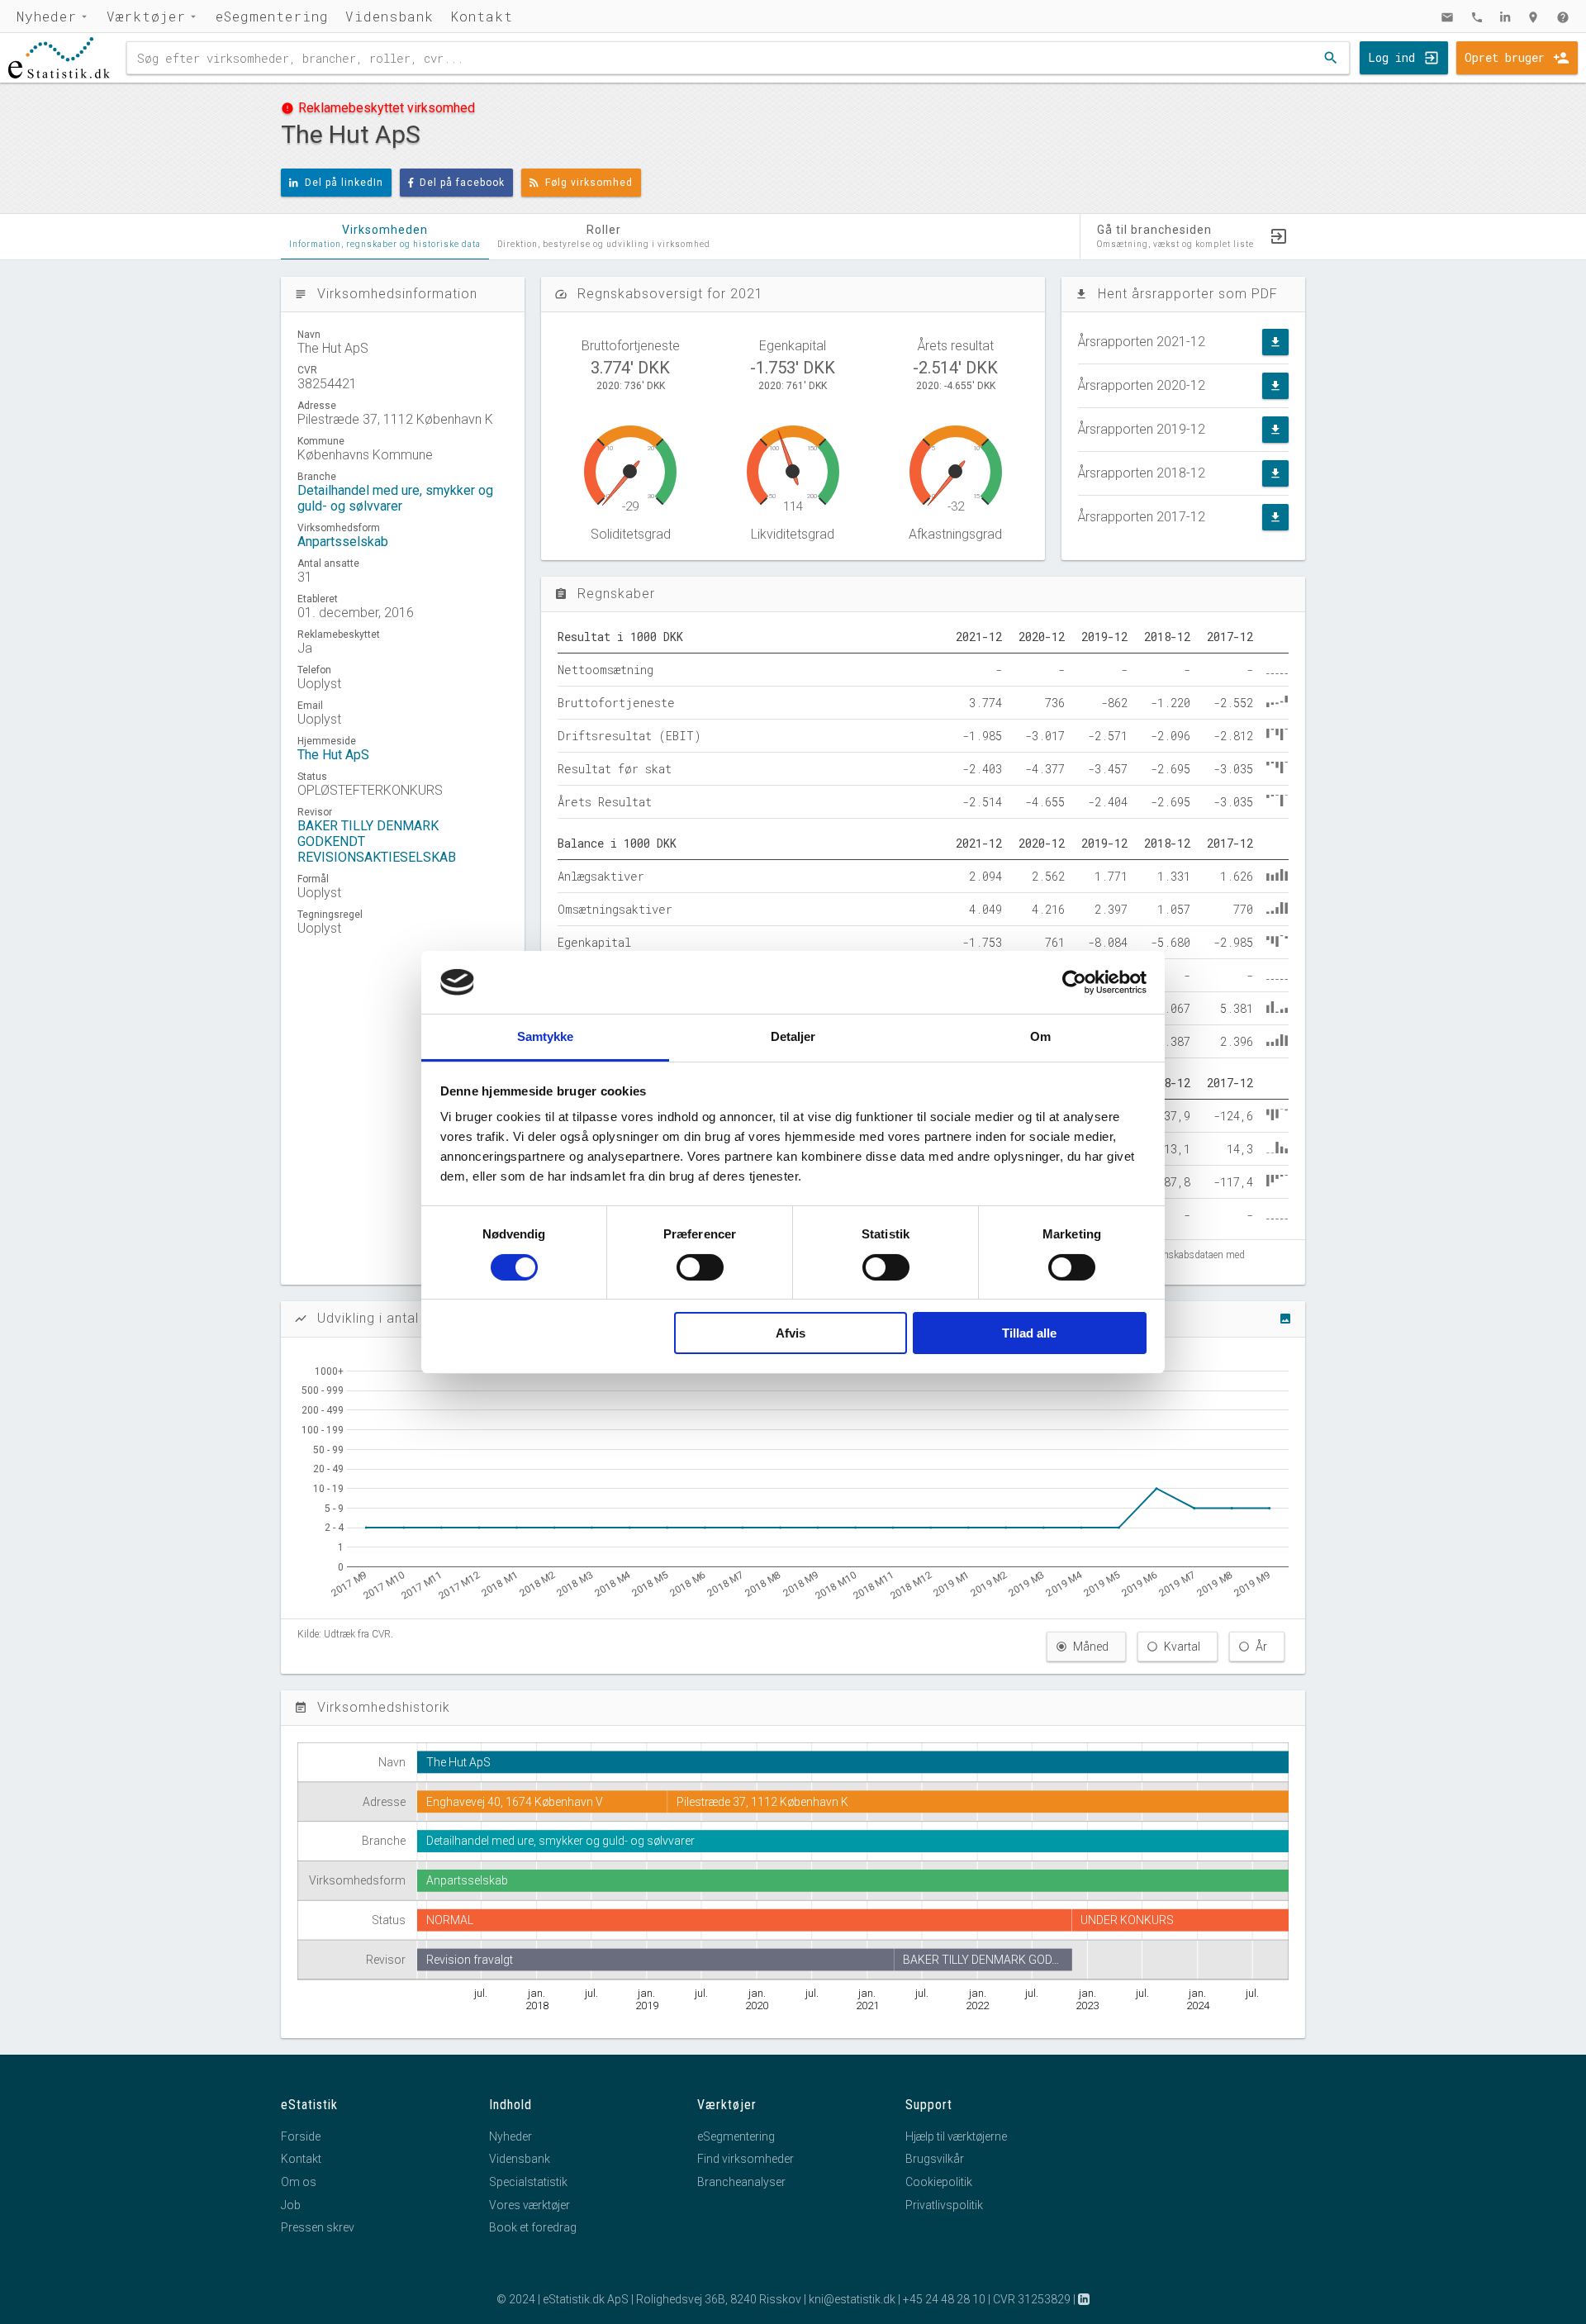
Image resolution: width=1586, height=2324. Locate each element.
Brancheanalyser (741, 2182)
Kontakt (482, 16)
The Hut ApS (333, 755)
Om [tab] (1040, 1036)
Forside (301, 2136)
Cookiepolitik (939, 2182)
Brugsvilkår (935, 2159)
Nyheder (47, 16)
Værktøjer (146, 16)
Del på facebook (462, 183)
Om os (299, 2182)
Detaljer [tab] (793, 1036)
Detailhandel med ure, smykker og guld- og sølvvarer (395, 498)
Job (291, 2205)
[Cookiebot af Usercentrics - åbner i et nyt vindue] (1074, 982)
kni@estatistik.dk (852, 2299)
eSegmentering (272, 16)
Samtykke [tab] (546, 1036)
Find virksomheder (746, 2159)
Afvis (791, 1333)
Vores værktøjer (529, 2205)
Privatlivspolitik (944, 2205)
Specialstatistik (528, 2182)
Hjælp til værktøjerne (956, 2136)
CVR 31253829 (1032, 2299)
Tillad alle (1029, 1333)
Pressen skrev (318, 2227)
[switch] (700, 1267)
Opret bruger (1505, 57)
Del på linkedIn (344, 183)
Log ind (1391, 57)
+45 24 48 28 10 (944, 2299)
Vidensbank (389, 16)
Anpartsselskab (343, 542)
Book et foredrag (533, 2227)
